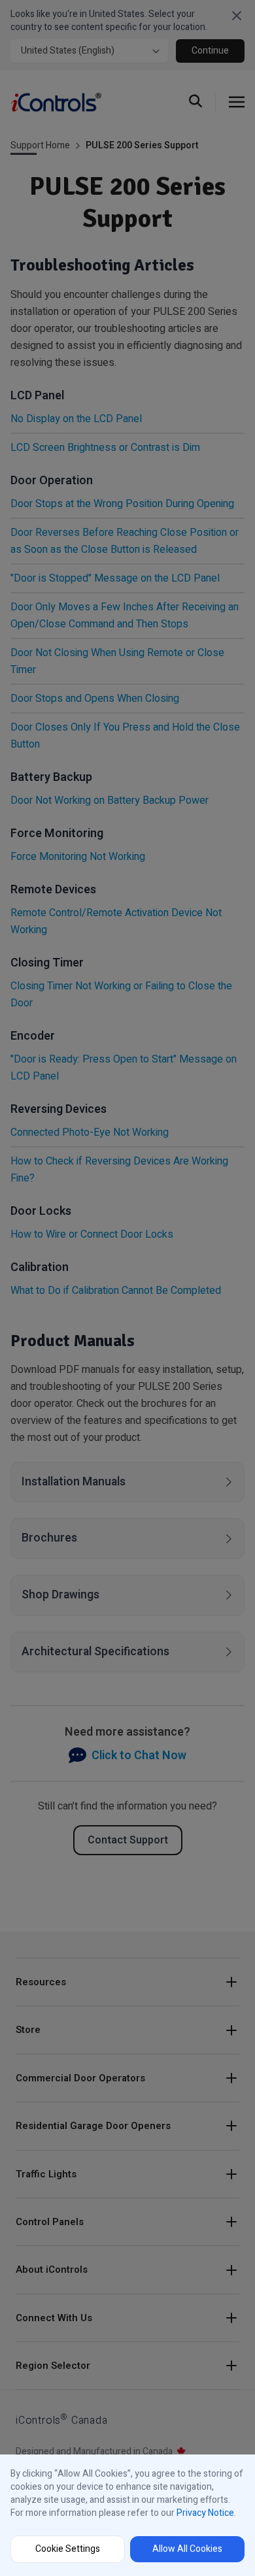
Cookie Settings (68, 2549)
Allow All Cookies (187, 2549)
